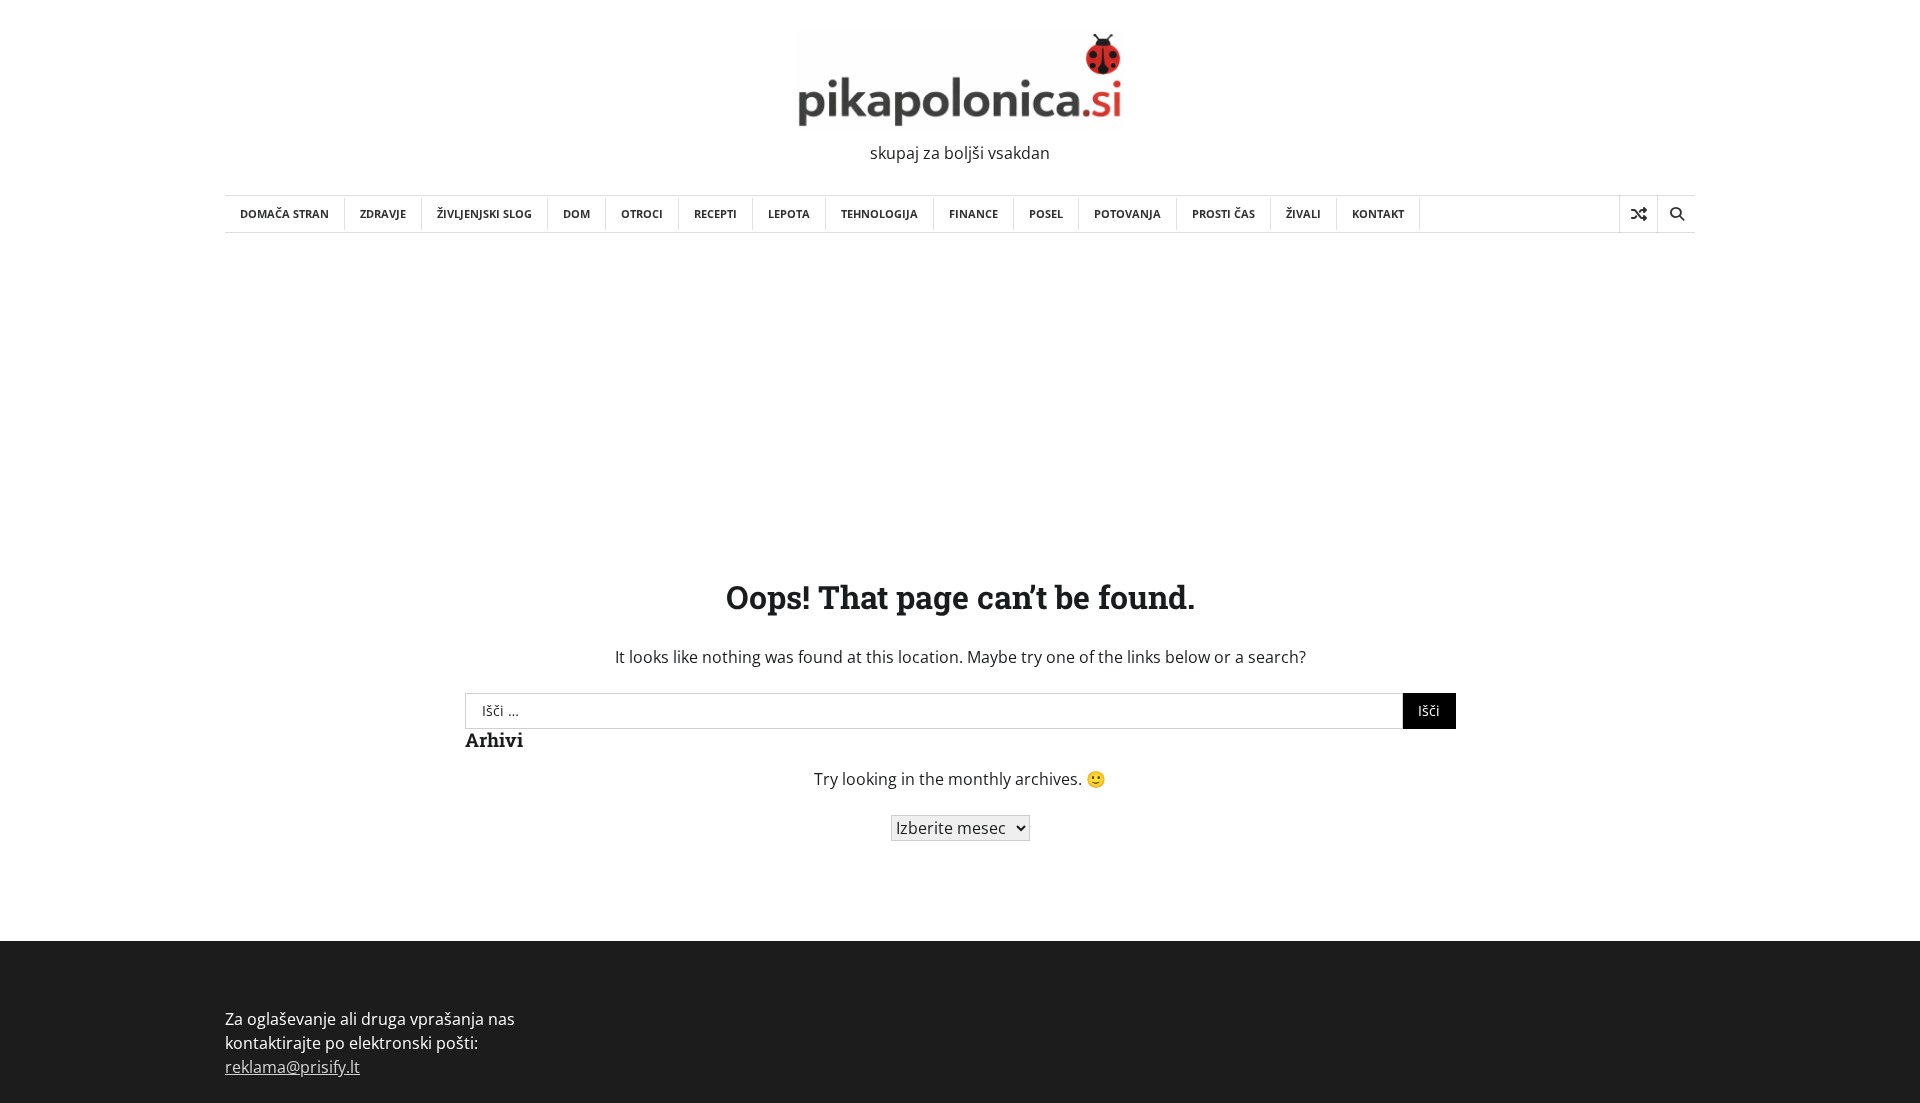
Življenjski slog (484, 213)
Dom (576, 213)
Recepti (715, 213)
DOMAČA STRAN (284, 213)
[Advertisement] (960, 383)
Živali (1303, 213)
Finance (973, 213)
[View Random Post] (1638, 214)
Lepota (789, 213)
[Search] (1676, 214)
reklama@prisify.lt (292, 1067)
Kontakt (1378, 213)
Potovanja (1127, 213)
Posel (1046, 213)
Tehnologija (879, 213)
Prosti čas (1223, 213)
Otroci (642, 213)
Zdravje (383, 213)
